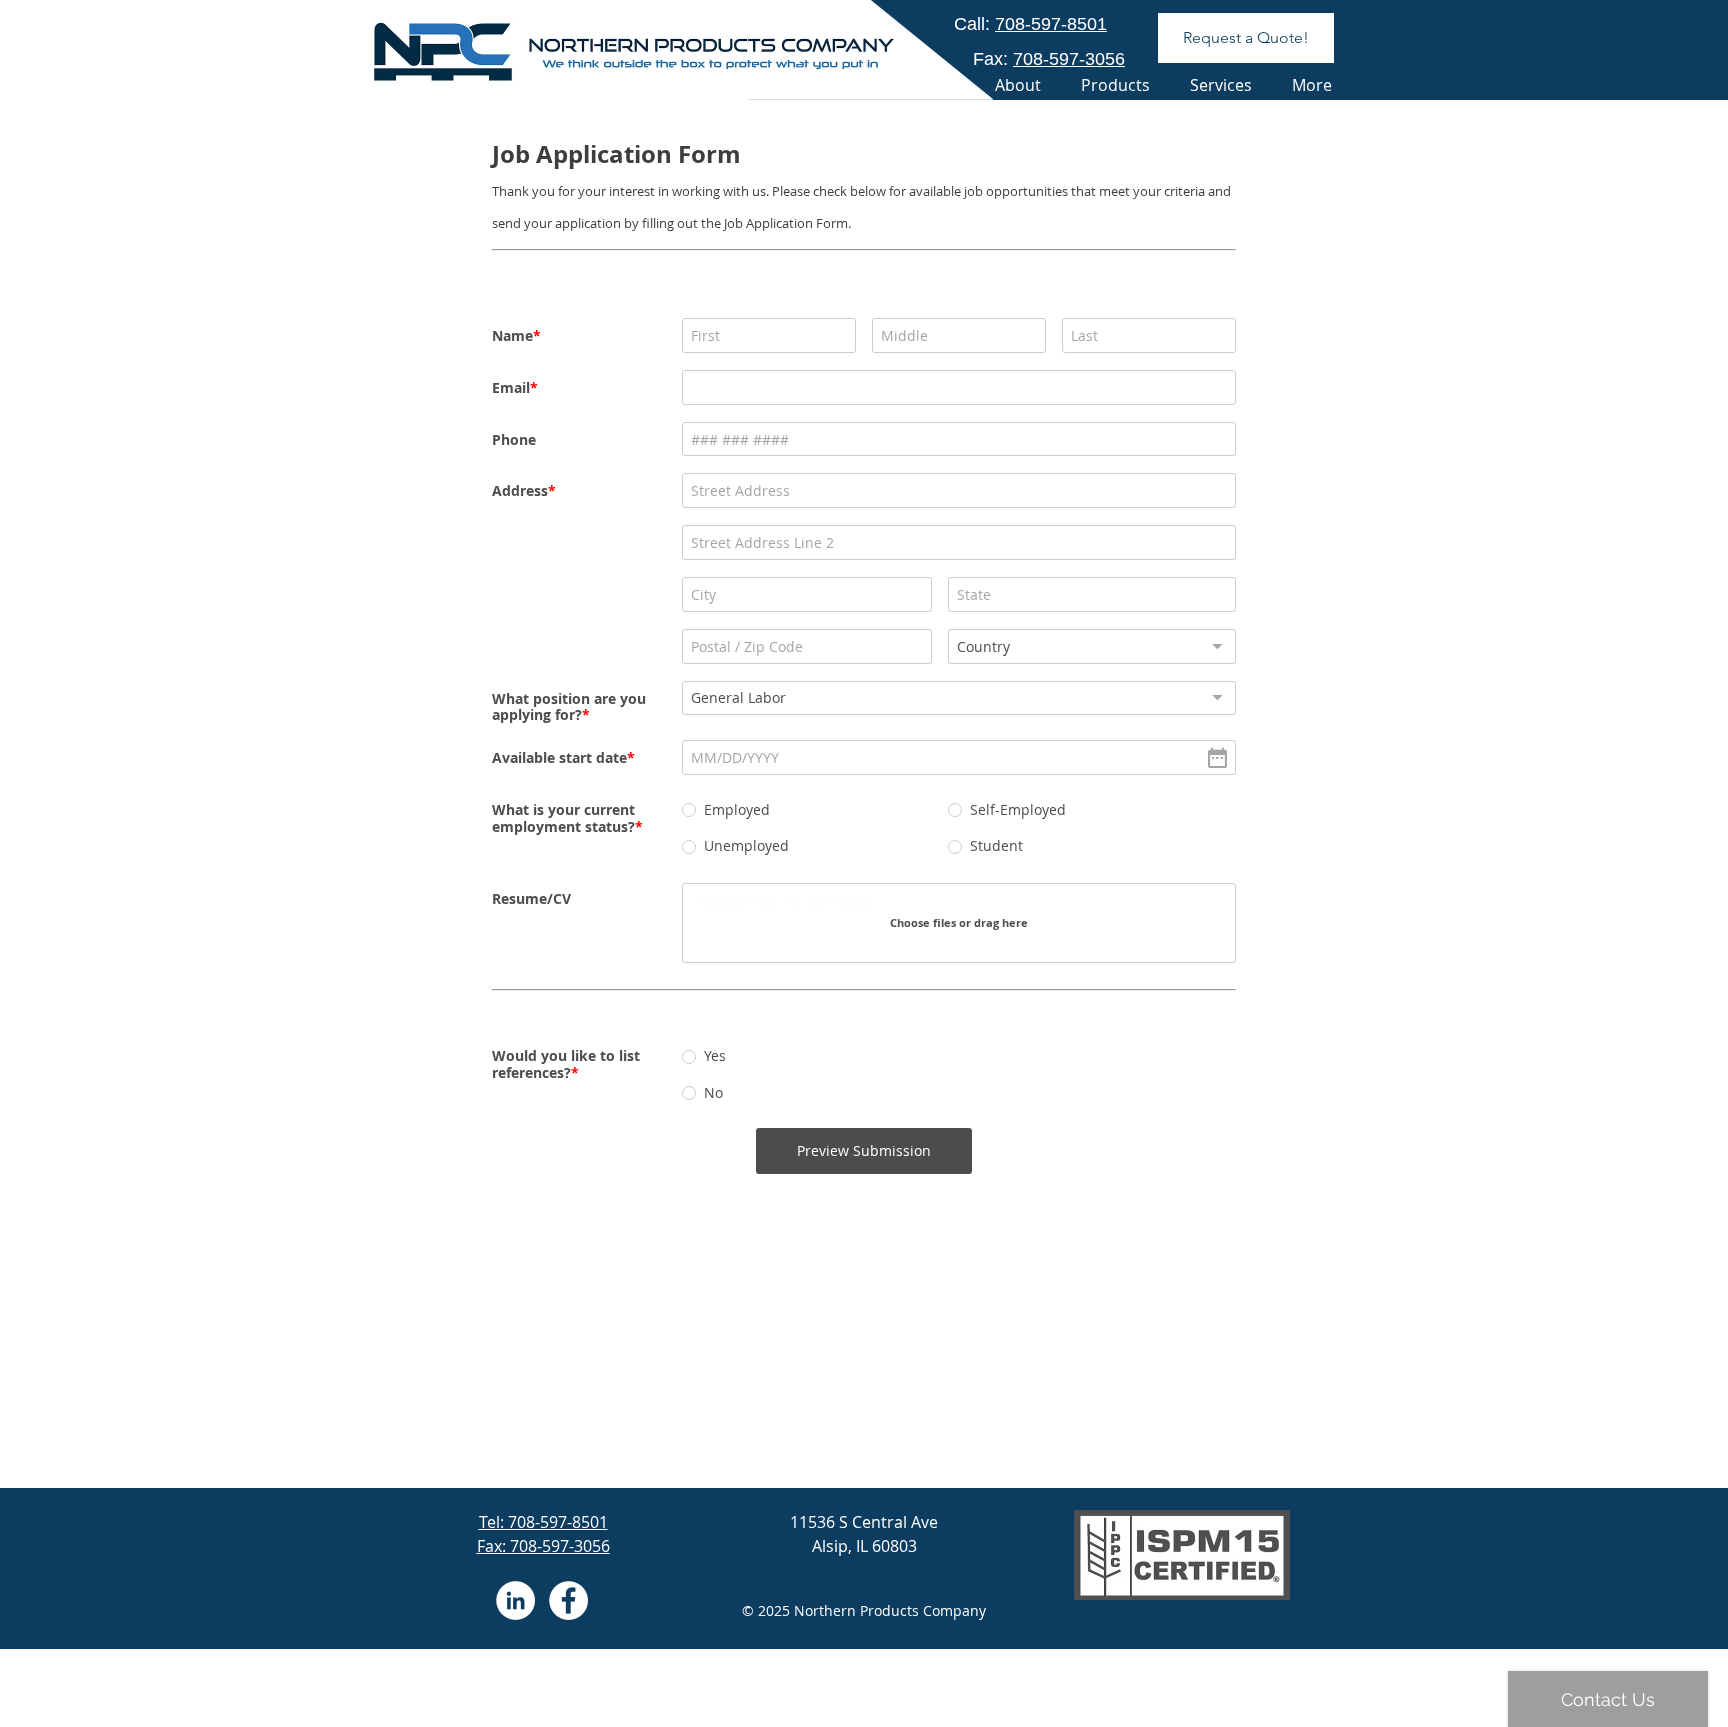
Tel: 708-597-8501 (543, 1522)
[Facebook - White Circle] (568, 1600)
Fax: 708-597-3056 (543, 1546)
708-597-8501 (1051, 24)
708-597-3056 (1069, 59)
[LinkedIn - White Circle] (515, 1600)
